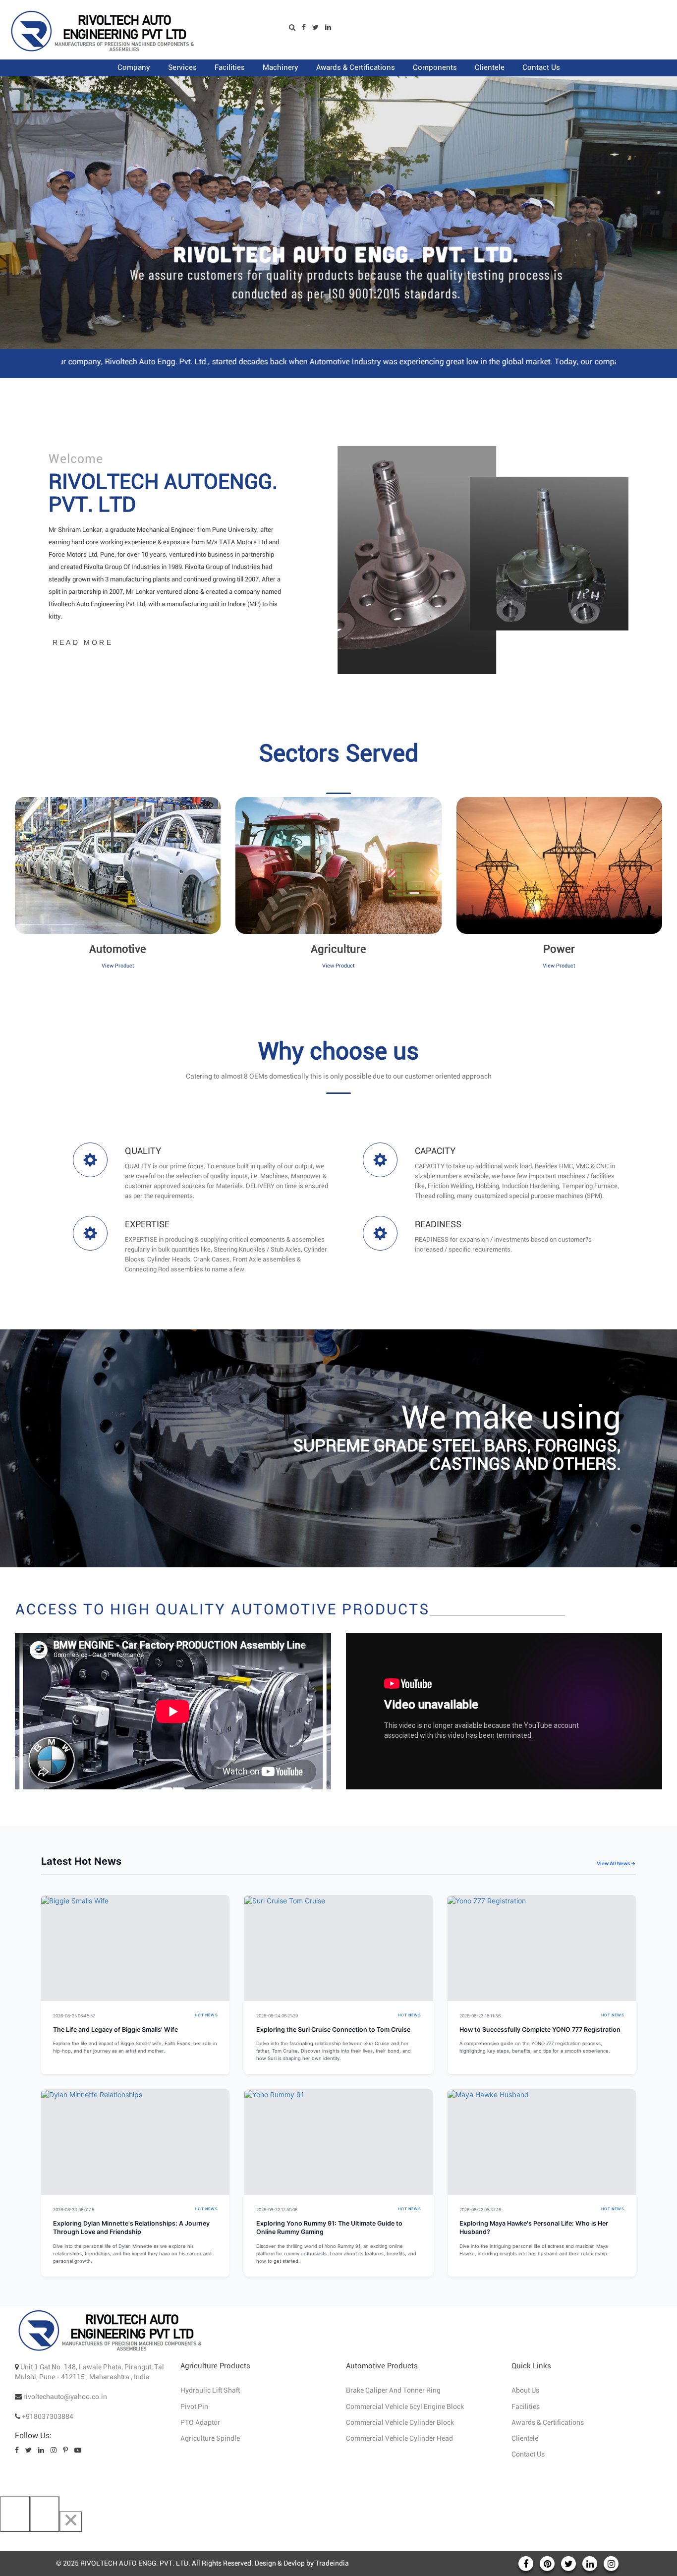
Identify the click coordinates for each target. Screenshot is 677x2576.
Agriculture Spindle (210, 2439)
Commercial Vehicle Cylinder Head (399, 2439)
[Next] (45, 2514)
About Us (525, 2391)
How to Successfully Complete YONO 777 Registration (540, 2030)
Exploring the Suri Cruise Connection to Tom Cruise (333, 2030)
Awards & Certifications (548, 2423)
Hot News (206, 2015)
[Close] (71, 2521)
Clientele (525, 2439)
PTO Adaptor (200, 2423)
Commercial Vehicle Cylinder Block (400, 2423)
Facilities (526, 2407)
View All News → (616, 1863)
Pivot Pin (194, 2407)
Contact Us (528, 2455)
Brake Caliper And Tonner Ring (393, 2391)
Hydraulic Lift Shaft (210, 2391)
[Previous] (15, 2514)
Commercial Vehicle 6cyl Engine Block (405, 2407)
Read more (83, 642)
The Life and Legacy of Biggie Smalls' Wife (115, 2030)
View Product (118, 966)
